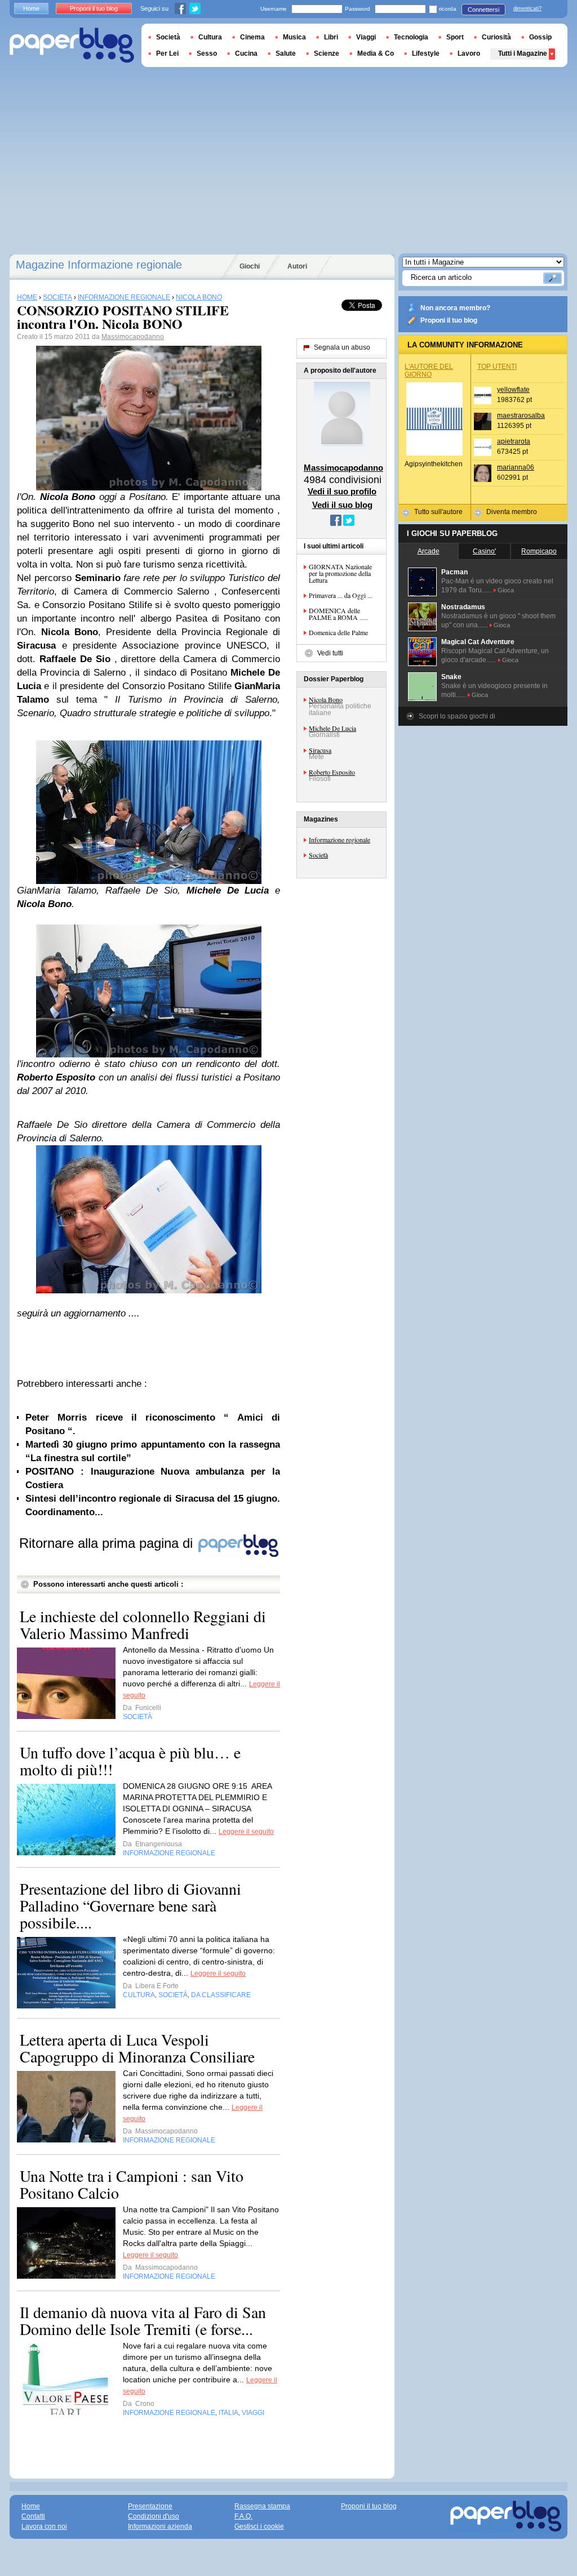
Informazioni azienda (160, 2526)
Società (318, 855)
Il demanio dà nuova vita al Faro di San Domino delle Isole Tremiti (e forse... (143, 2320)
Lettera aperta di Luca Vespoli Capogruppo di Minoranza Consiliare (137, 2048)
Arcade (429, 551)
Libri (331, 37)
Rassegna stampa (262, 2506)
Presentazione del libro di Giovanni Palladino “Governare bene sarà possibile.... (130, 1905)
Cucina (246, 53)
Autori (297, 266)
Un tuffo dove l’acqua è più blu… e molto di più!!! (130, 1761)
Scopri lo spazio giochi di (457, 716)
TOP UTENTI (497, 367)
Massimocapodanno (133, 337)
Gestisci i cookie (259, 2526)
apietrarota (514, 441)
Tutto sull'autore (438, 512)
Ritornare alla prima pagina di (108, 1543)
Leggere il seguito (246, 1832)
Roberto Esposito (332, 772)
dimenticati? (527, 8)
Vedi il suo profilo (342, 491)
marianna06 (516, 467)
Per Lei (167, 53)
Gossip (540, 37)
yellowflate (513, 390)
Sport (455, 37)
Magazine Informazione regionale (99, 265)
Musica (294, 37)
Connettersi (483, 10)
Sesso (207, 53)
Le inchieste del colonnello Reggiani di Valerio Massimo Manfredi (143, 1624)
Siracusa (320, 750)
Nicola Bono (326, 699)
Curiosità (496, 37)
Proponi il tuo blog (449, 320)
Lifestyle (426, 53)
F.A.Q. (243, 2516)
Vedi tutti (330, 653)
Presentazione (150, 2506)
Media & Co (376, 53)
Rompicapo (539, 551)
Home (31, 8)
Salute (286, 53)
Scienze (327, 53)
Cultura (210, 37)
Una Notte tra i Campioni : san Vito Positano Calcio (132, 2184)
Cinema (252, 37)
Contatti (33, 2516)
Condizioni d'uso (154, 2516)
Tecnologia (411, 37)
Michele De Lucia (332, 728)
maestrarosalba (521, 416)
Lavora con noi (44, 2526)
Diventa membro (512, 512)
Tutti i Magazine (523, 53)
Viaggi (366, 37)
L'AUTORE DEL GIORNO (429, 370)
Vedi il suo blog (342, 505)
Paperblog (72, 45)
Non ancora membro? (455, 308)
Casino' (484, 551)
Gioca (506, 590)
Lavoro (469, 53)
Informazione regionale (339, 840)
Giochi (250, 266)
